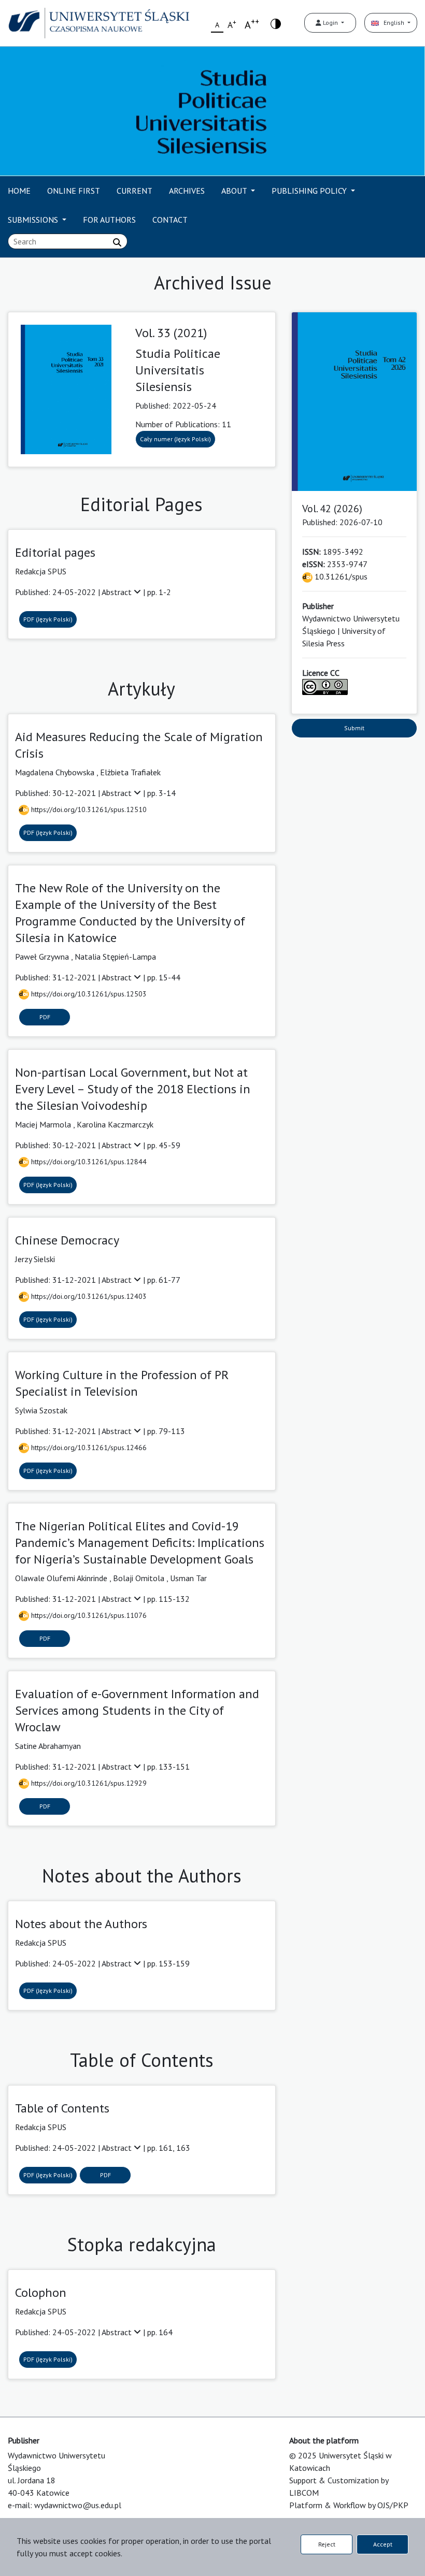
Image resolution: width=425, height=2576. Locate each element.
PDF (45, 1017)
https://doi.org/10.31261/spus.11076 (88, 1615)
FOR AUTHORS (109, 220)
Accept (383, 2544)
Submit (354, 728)
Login (330, 23)
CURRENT (134, 191)
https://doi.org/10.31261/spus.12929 (88, 1783)
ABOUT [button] (235, 191)
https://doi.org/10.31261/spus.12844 (88, 1162)
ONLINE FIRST (74, 191)
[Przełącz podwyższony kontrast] (276, 23)
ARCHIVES (187, 191)
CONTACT (170, 220)
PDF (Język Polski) (48, 619)
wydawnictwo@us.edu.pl (78, 2505)
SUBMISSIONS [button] (34, 220)
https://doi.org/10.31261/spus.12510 (88, 809)
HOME (19, 191)
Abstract (118, 592)
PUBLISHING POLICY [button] (310, 191)
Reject (327, 2544)
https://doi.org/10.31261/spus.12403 (88, 1296)
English (392, 23)
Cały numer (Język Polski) (175, 439)
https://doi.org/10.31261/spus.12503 (88, 994)
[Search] (117, 242)
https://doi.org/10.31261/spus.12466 (88, 1448)
